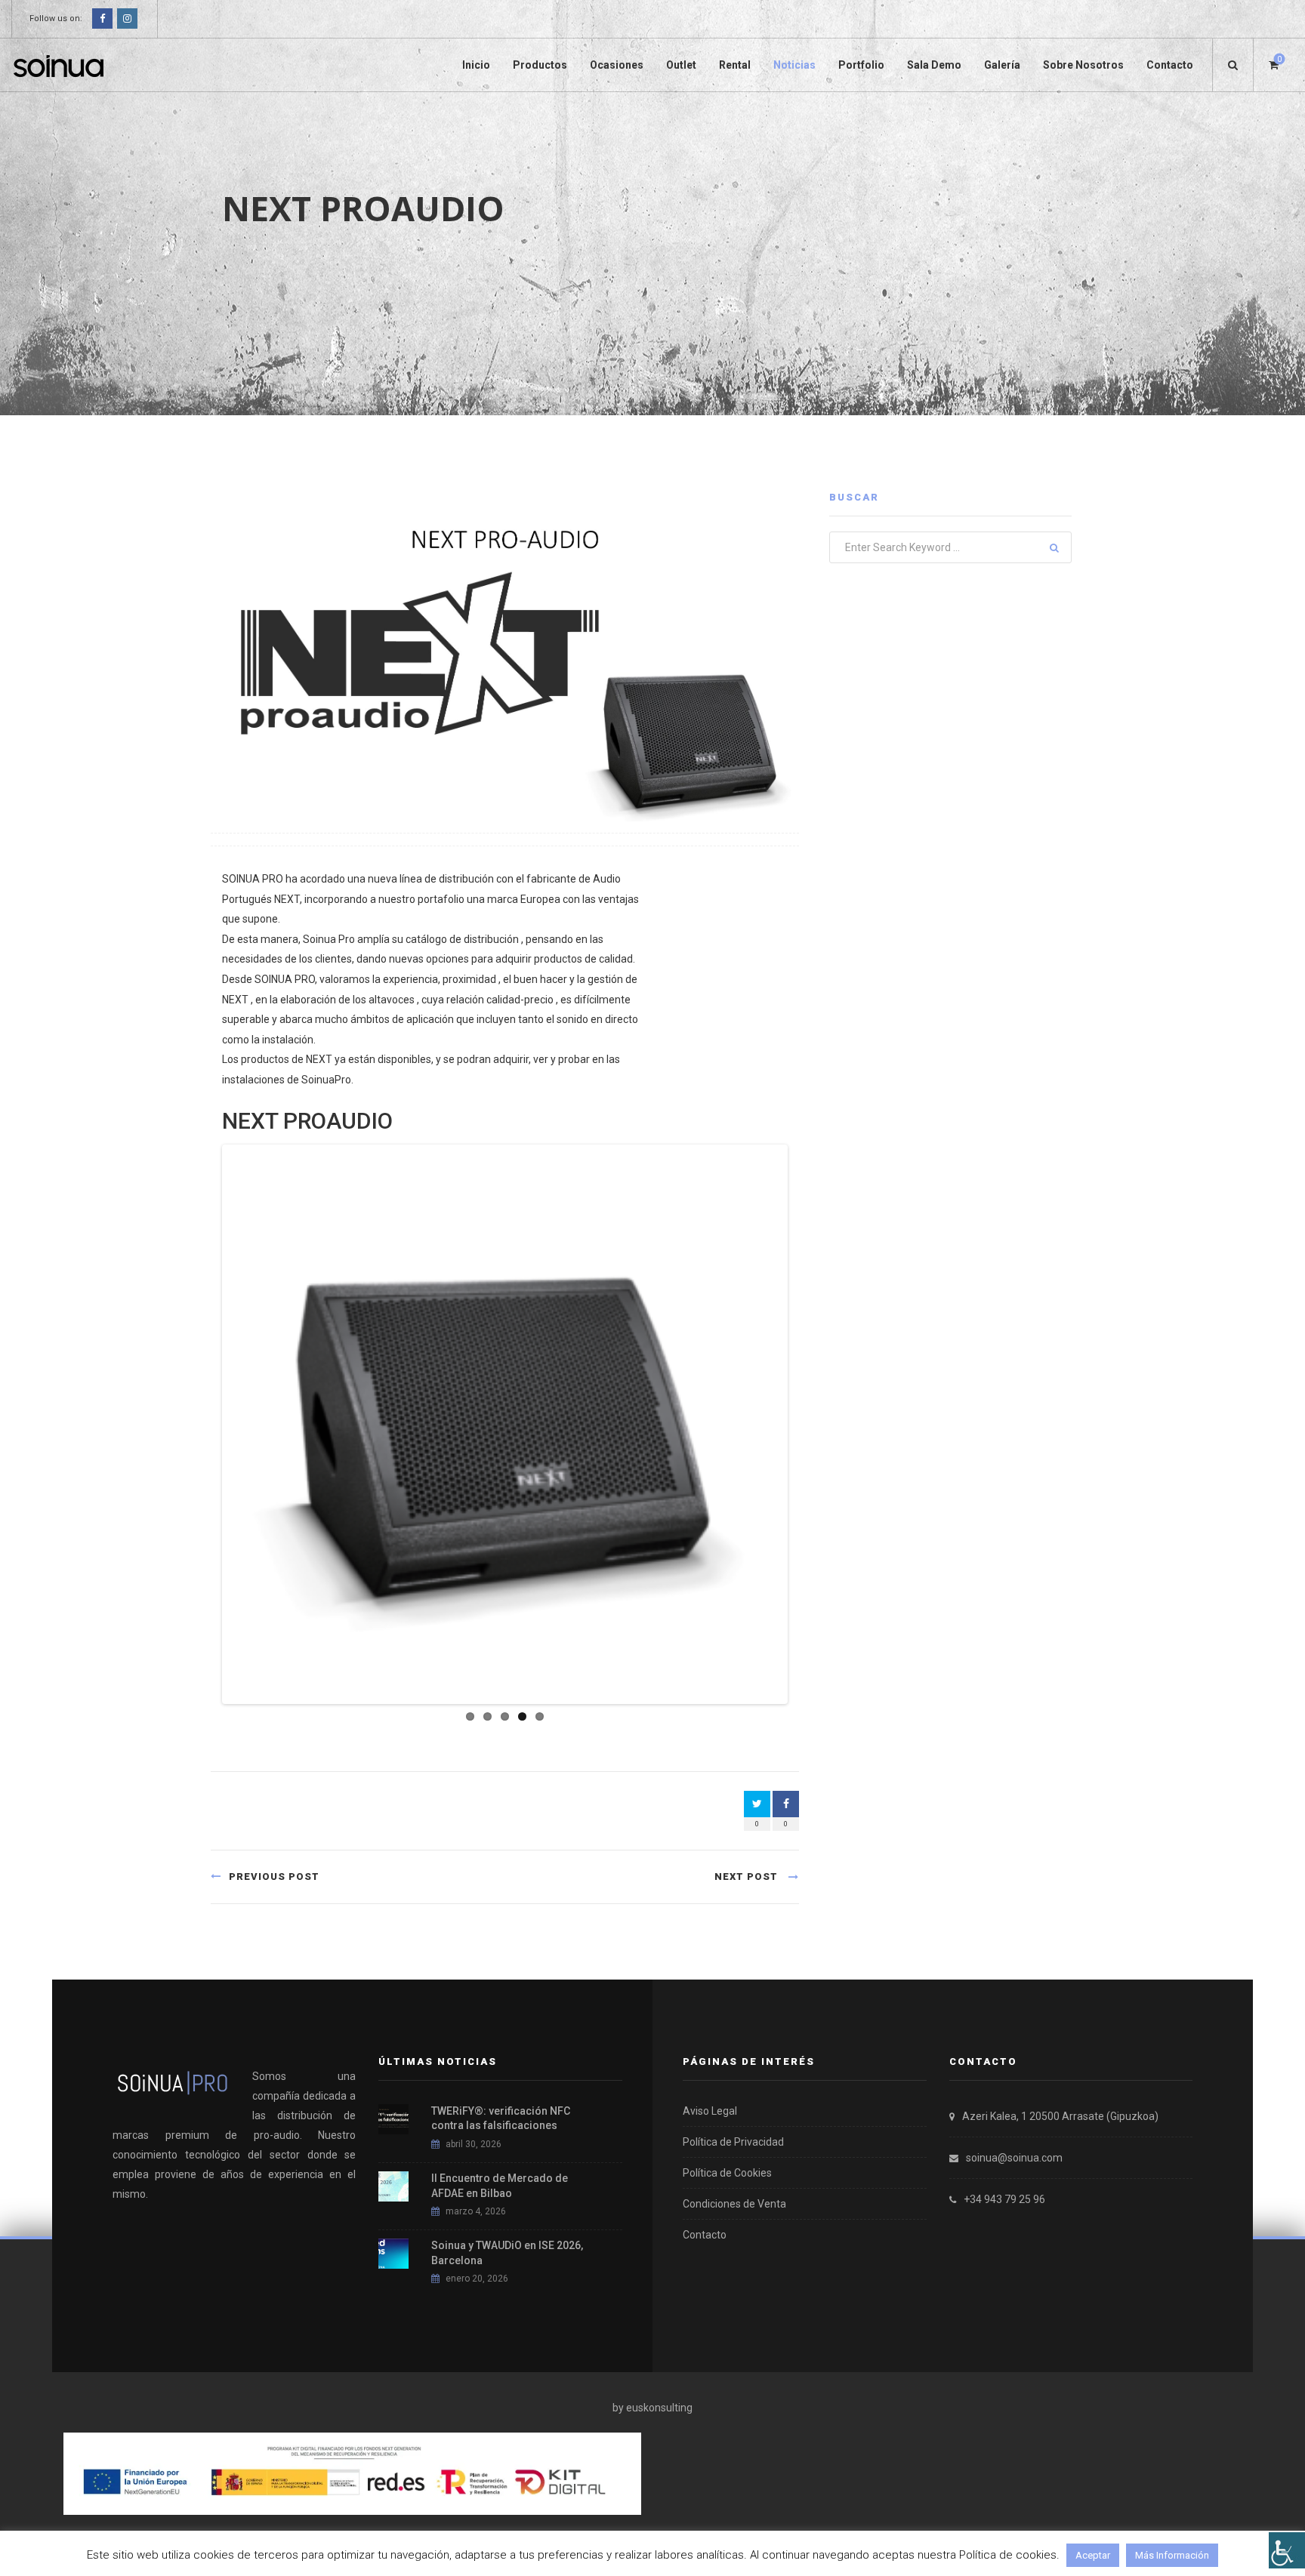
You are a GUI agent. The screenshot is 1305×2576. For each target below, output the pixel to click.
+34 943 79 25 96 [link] (1004, 2199)
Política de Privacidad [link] (733, 2142)
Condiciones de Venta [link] (734, 2204)
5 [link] (540, 1716)
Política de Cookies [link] (727, 2173)
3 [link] (505, 1716)
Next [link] (807, 1424)
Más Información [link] (1172, 2555)
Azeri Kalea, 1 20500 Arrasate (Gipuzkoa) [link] (1060, 2116)
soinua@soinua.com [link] (1014, 2158)
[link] (1287, 2550)
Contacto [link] (705, 2235)
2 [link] (487, 1716)
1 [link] (470, 1716)
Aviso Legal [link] (710, 2111)
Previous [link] (202, 1424)
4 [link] (522, 1716)
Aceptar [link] (1093, 2555)
